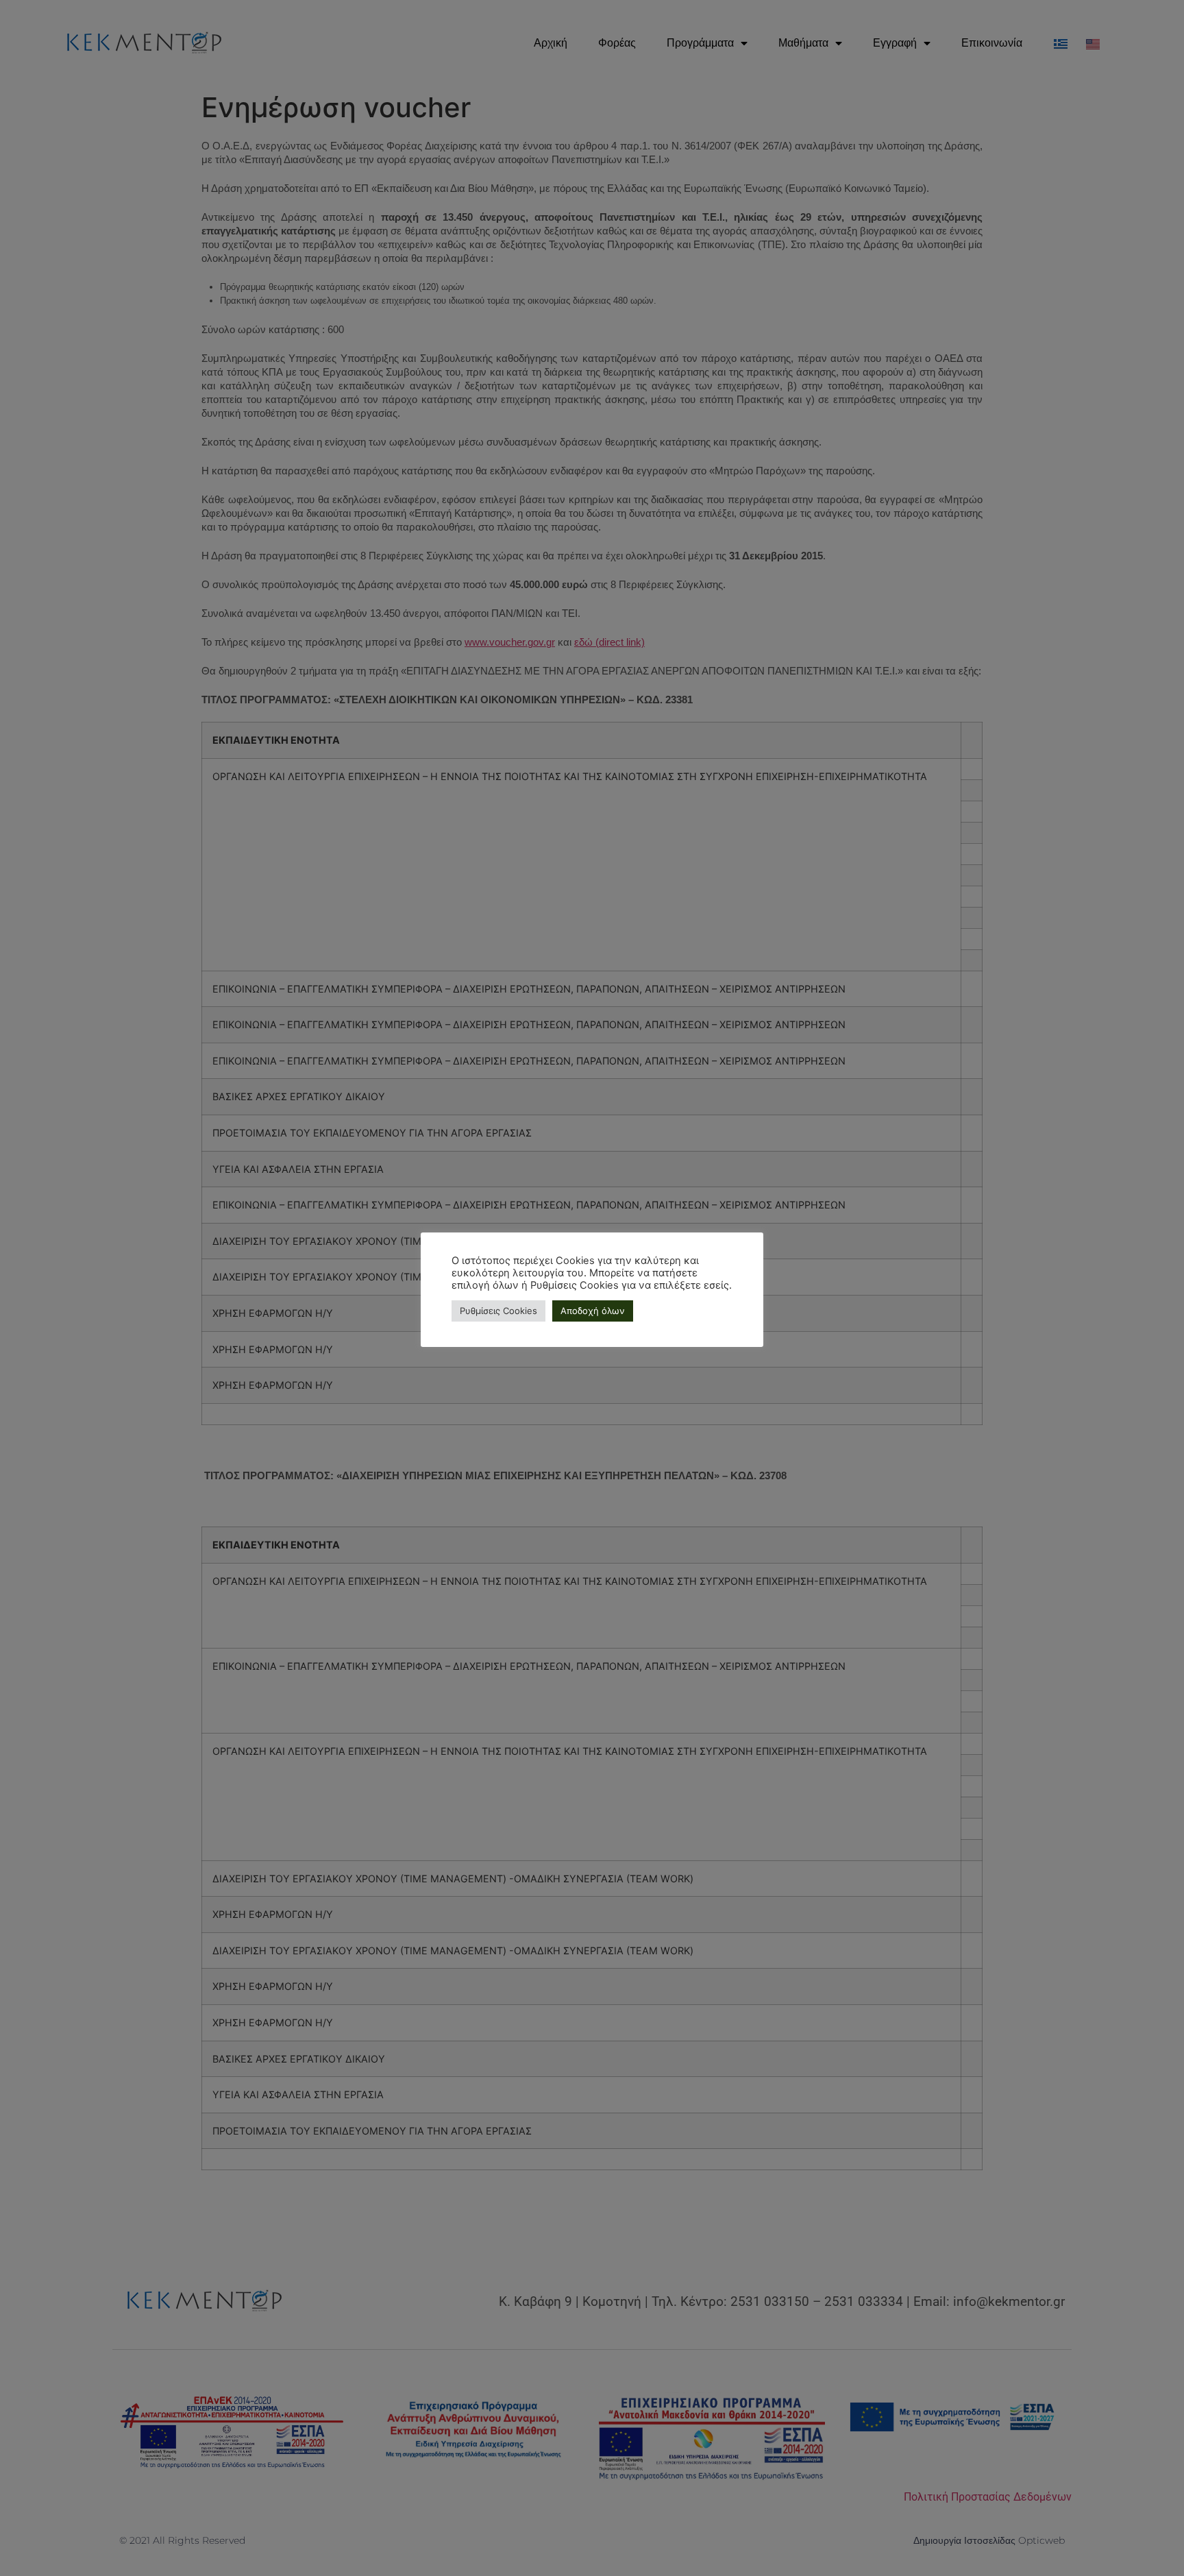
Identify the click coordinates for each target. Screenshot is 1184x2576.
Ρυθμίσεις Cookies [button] (498, 1311)
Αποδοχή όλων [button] (593, 1311)
